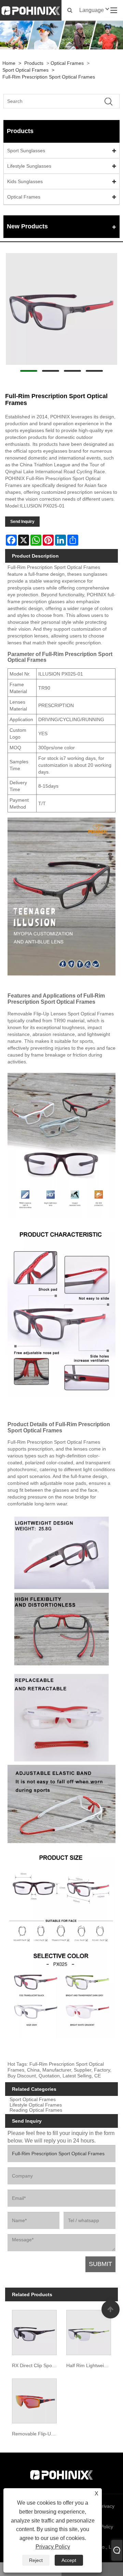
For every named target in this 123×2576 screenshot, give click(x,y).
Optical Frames (67, 63)
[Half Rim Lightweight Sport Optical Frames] (88, 2331)
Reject (36, 2560)
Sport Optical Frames (25, 70)
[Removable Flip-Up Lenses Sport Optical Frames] (35, 2399)
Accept (69, 2560)
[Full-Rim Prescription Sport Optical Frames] (61, 309)
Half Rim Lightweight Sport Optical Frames (90, 2365)
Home (9, 63)
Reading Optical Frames (36, 2110)
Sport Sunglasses (26, 151)
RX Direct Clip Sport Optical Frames (36, 2365)
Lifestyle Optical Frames (36, 2105)
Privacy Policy (53, 2547)
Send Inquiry (22, 522)
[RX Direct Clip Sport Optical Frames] (35, 2331)
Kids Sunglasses (25, 181)
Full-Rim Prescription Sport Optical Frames (49, 77)
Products (34, 63)
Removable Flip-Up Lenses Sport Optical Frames (36, 2434)
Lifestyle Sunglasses (29, 166)
